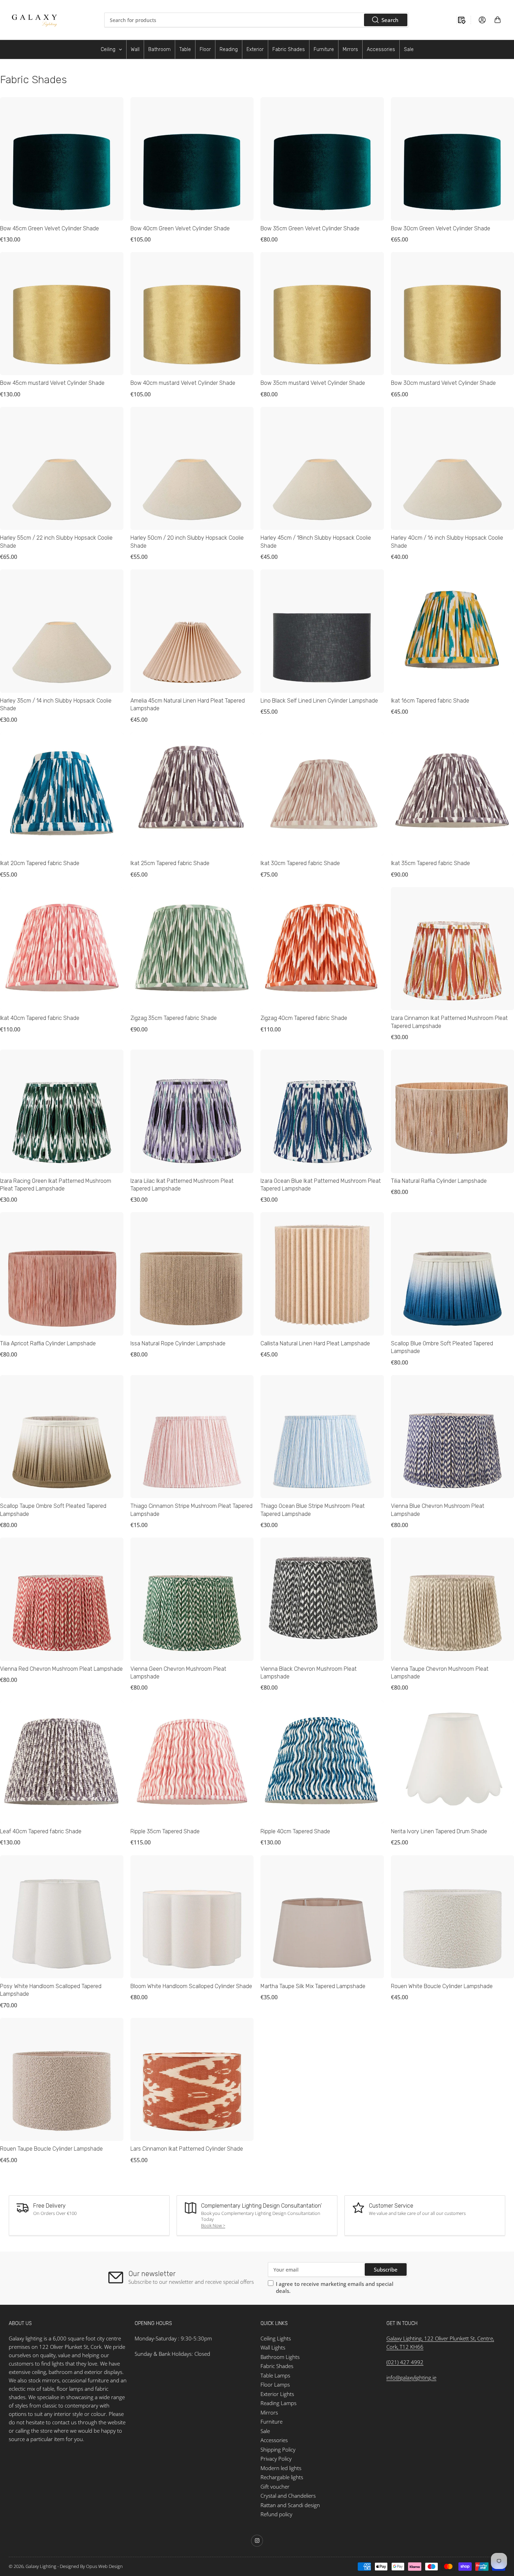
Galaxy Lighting (41, 2566)
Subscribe (386, 2269)
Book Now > (213, 2225)
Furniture (272, 2422)
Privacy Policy (276, 2459)
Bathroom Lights (280, 2357)
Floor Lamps (275, 2384)
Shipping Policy (278, 2449)
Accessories (274, 2440)
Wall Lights (273, 2347)
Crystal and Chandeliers (288, 2496)
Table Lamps (275, 2375)
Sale (265, 2431)
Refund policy (276, 2514)
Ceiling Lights (276, 2338)
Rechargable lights (282, 2477)
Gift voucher (275, 2487)
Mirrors (269, 2412)
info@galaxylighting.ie (411, 2377)
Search (390, 20)
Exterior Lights (277, 2394)
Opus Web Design (104, 2566)
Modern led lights (281, 2468)
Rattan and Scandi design (290, 2505)
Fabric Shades (277, 2366)
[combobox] (256, 20)
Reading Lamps (279, 2403)
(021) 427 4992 (405, 2362)
